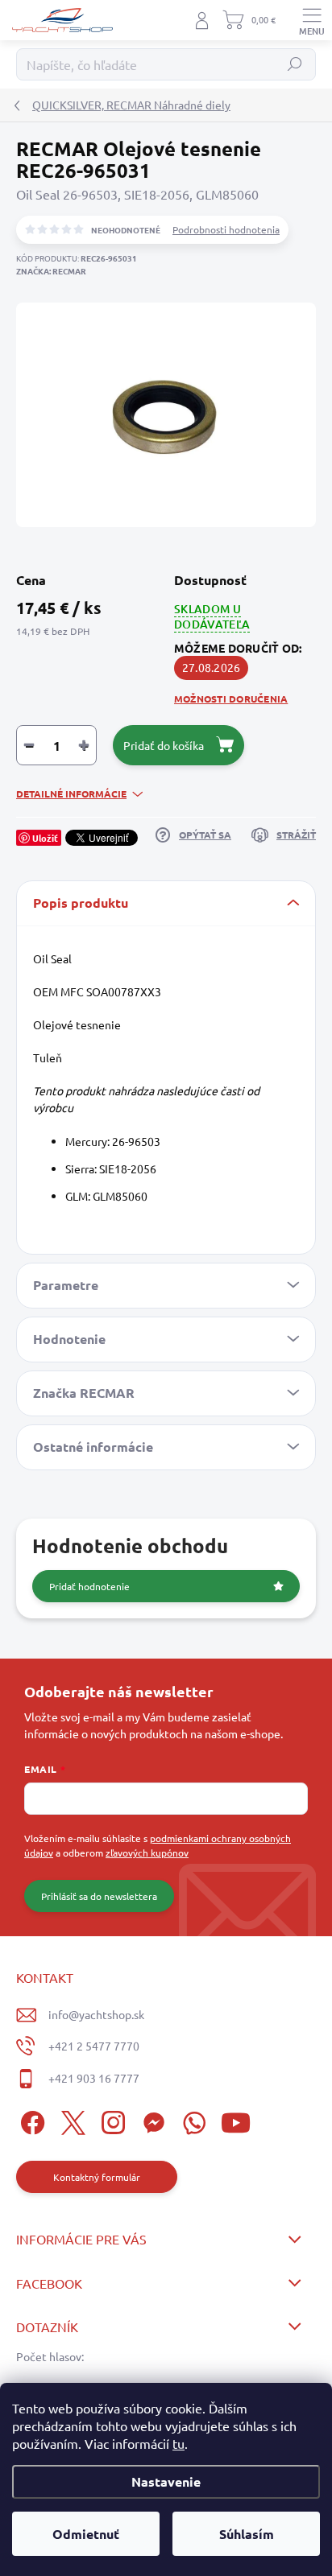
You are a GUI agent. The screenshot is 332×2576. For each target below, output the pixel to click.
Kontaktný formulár (97, 2177)
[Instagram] (111, 2121)
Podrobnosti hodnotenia (226, 229)
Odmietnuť (86, 2534)
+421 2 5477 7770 (94, 2046)
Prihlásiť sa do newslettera (99, 1896)
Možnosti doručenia (231, 699)
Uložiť (45, 838)
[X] (71, 2121)
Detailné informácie (71, 793)
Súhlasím (247, 2534)
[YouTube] (236, 2121)
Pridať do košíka (164, 745)
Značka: (51, 271)
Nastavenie (166, 2481)
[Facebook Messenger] (151, 2121)
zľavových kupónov (147, 1853)
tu (178, 2443)
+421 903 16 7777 (94, 2078)
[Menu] (312, 20)
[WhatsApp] (191, 2121)
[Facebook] (30, 2121)
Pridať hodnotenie (89, 1586)
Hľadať (295, 64)
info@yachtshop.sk (96, 2014)
